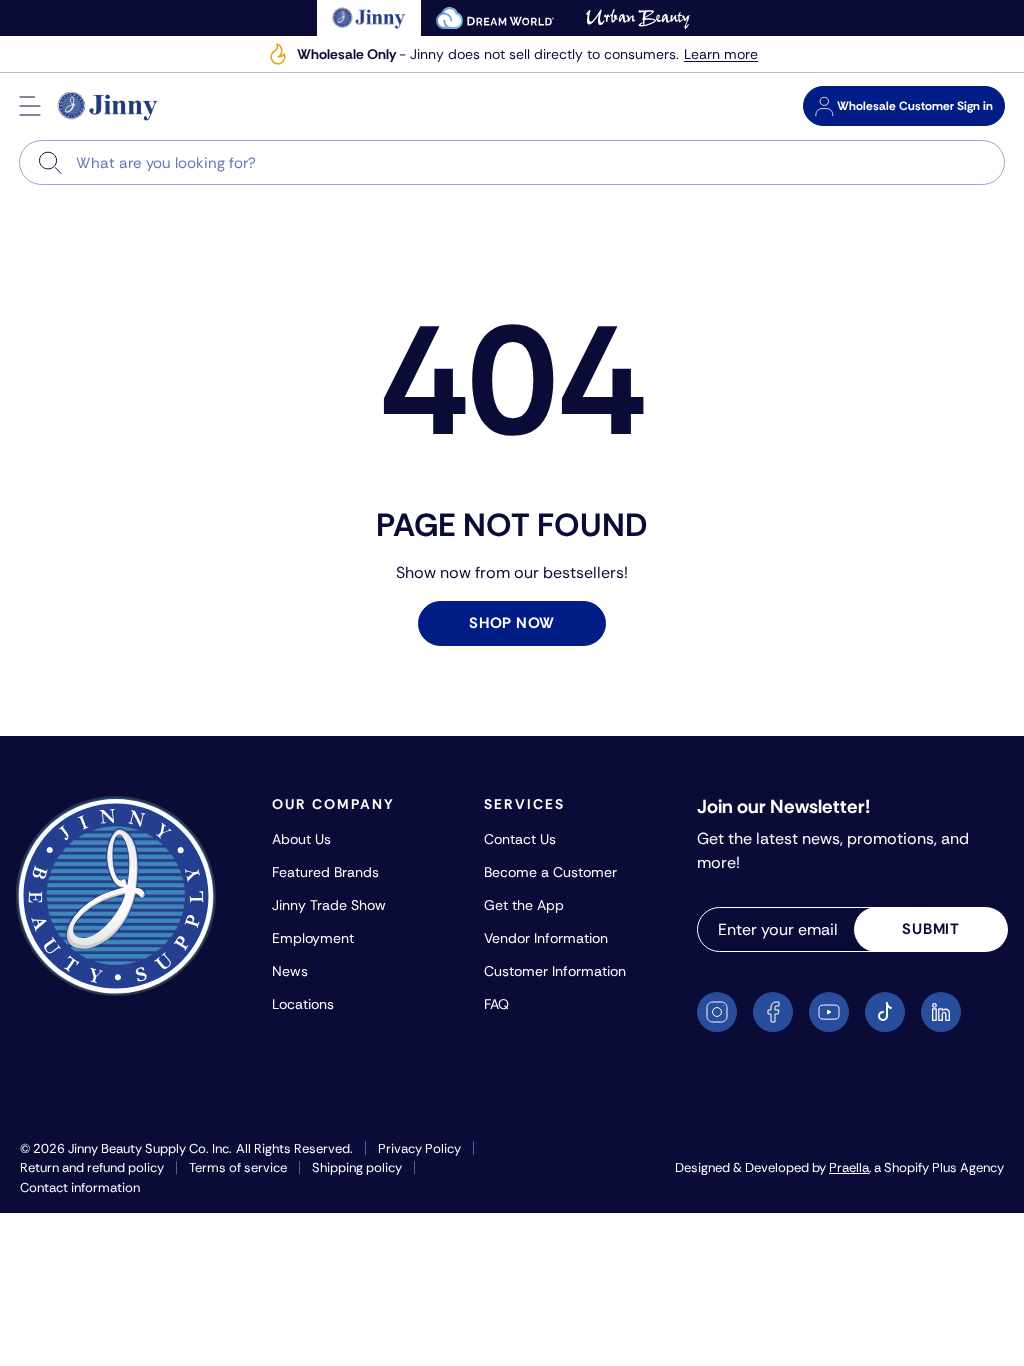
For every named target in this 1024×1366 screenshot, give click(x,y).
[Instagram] (717, 1012)
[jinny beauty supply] (369, 18)
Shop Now (512, 623)
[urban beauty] (638, 18)
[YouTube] (829, 1012)
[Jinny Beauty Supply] (108, 106)
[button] (30, 106)
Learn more (721, 54)
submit (931, 929)
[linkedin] (941, 1012)
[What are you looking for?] (50, 162)
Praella (849, 1167)
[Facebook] (773, 1012)
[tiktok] (885, 1012)
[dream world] (495, 18)
